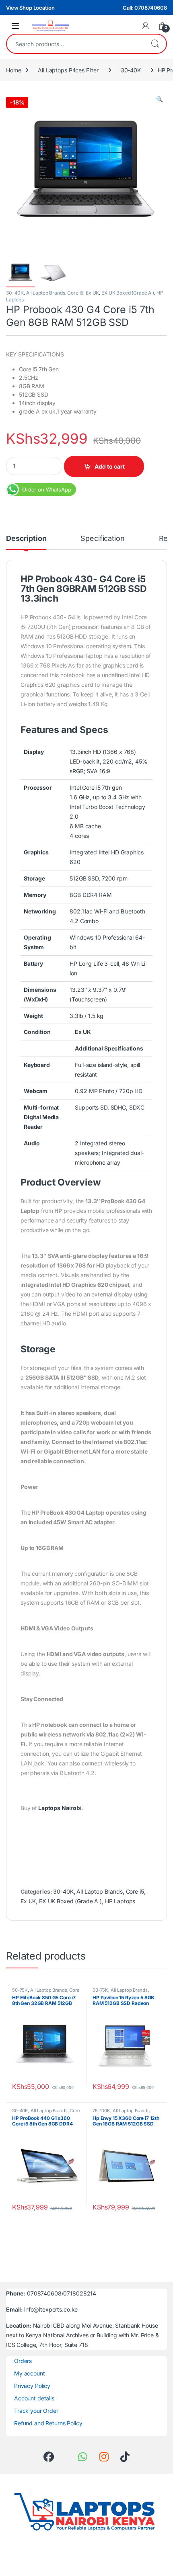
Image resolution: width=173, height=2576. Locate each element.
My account (30, 2373)
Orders (23, 2361)
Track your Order (36, 2411)
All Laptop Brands (46, 293)
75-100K (101, 2111)
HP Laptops (120, 1901)
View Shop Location (30, 8)
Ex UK (92, 293)
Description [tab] (26, 539)
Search (155, 44)
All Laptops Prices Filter (68, 70)
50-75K (20, 1990)
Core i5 (75, 293)
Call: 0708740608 (145, 8)
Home (13, 70)
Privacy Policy (32, 2386)
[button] (160, 99)
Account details (34, 2398)
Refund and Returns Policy (48, 2423)
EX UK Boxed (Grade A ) (128, 293)
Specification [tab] (102, 539)
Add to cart (110, 466)
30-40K (131, 70)
